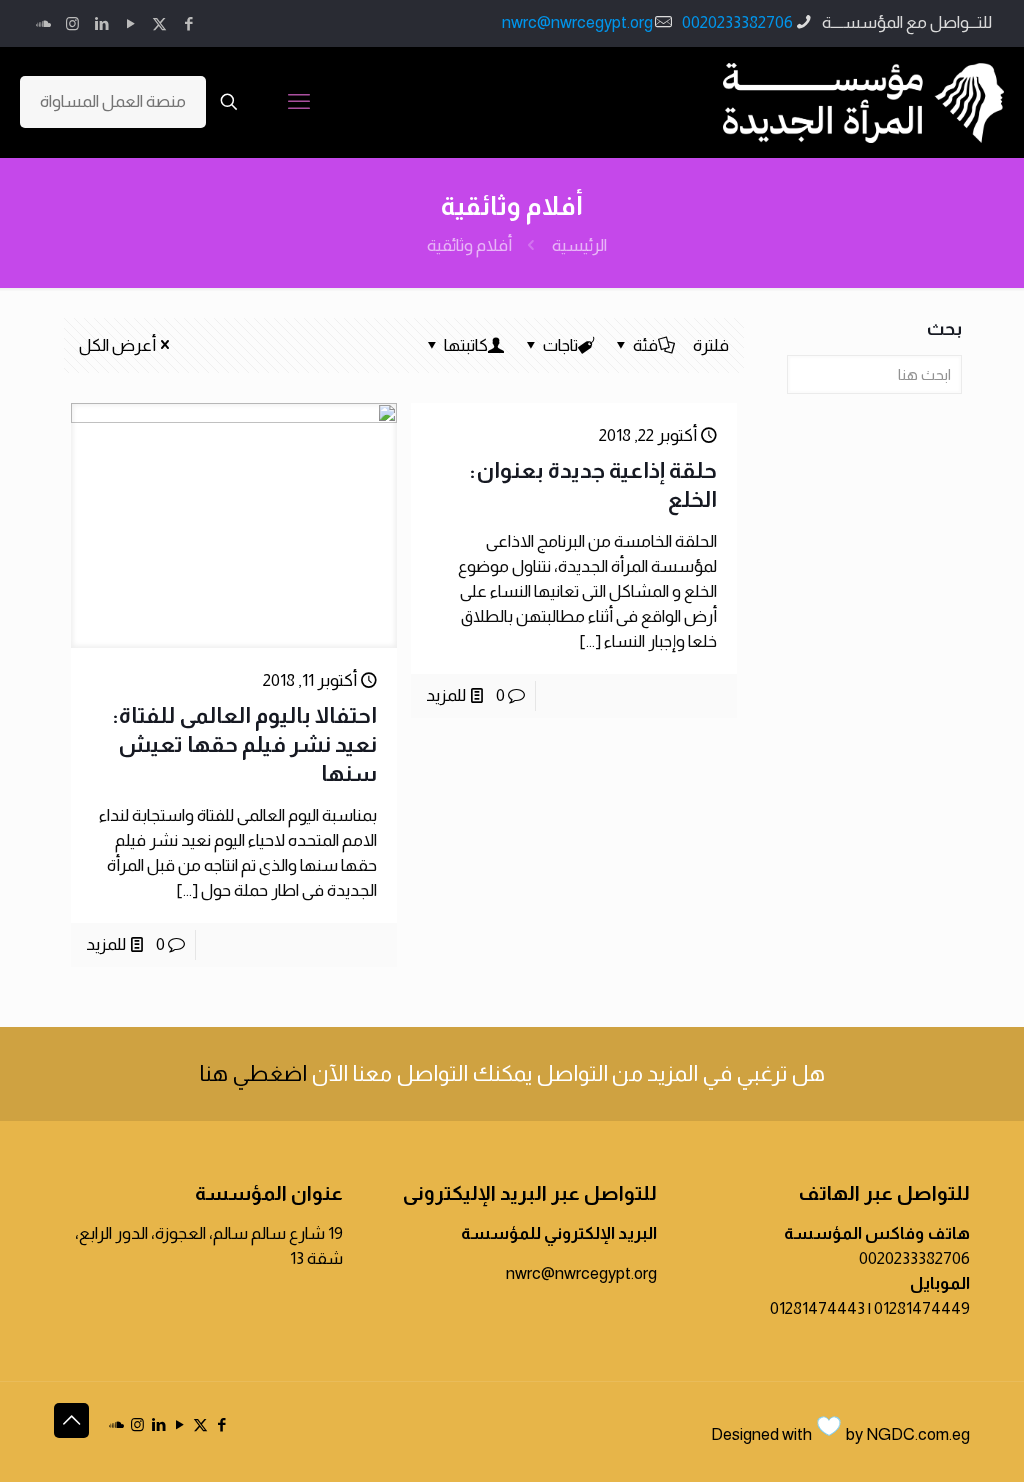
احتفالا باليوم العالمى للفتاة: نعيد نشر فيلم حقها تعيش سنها (244, 744)
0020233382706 (737, 22)
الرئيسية (579, 245)
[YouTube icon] (130, 23)
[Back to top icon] (71, 1420)
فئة (645, 345)
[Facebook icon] (188, 23)
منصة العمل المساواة (113, 101)
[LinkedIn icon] (101, 23)
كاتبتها (466, 345)
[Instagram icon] (72, 23)
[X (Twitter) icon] (159, 23)
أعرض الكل (117, 345)
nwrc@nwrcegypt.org (577, 22)
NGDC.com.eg (918, 1434)
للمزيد (446, 695)
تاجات (560, 345)
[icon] (43, 23)
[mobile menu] (299, 102)
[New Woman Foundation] (863, 102)
